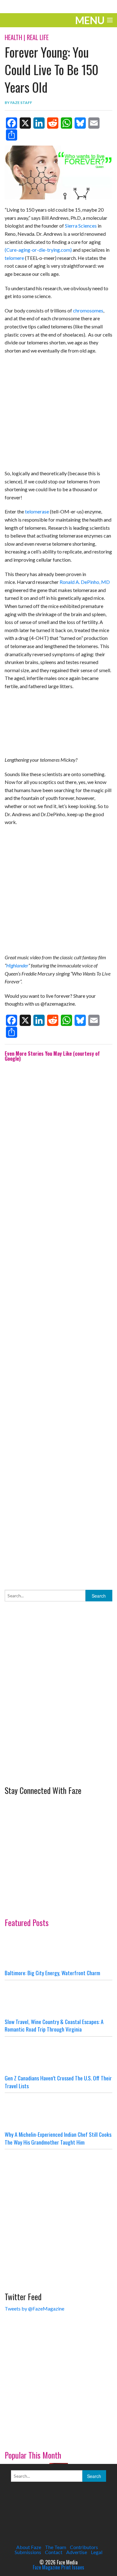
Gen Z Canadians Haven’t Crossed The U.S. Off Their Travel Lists (58, 2082)
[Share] (12, 135)
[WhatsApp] (66, 123)
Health (13, 37)
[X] (25, 123)
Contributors (84, 2547)
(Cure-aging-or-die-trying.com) (38, 250)
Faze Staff (21, 103)
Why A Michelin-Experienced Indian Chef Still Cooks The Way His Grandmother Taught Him (58, 2138)
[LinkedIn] (39, 123)
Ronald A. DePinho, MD (85, 582)
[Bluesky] (80, 123)
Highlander (17, 965)
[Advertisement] (58, 1321)
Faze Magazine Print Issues (58, 2567)
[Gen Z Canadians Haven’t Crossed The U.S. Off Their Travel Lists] (58, 2055)
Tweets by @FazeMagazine (34, 2308)
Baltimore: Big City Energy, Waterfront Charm (52, 1973)
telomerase (37, 511)
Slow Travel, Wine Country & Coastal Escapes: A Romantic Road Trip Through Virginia (54, 2025)
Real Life (38, 37)
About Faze (29, 2547)
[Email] (94, 123)
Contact (54, 2552)
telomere (14, 258)
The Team (56, 2547)
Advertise (77, 2552)
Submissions (28, 2552)
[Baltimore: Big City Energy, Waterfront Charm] (58, 1950)
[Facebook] (12, 123)
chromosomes (88, 310)
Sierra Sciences (81, 226)
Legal (97, 2552)
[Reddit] (53, 123)
